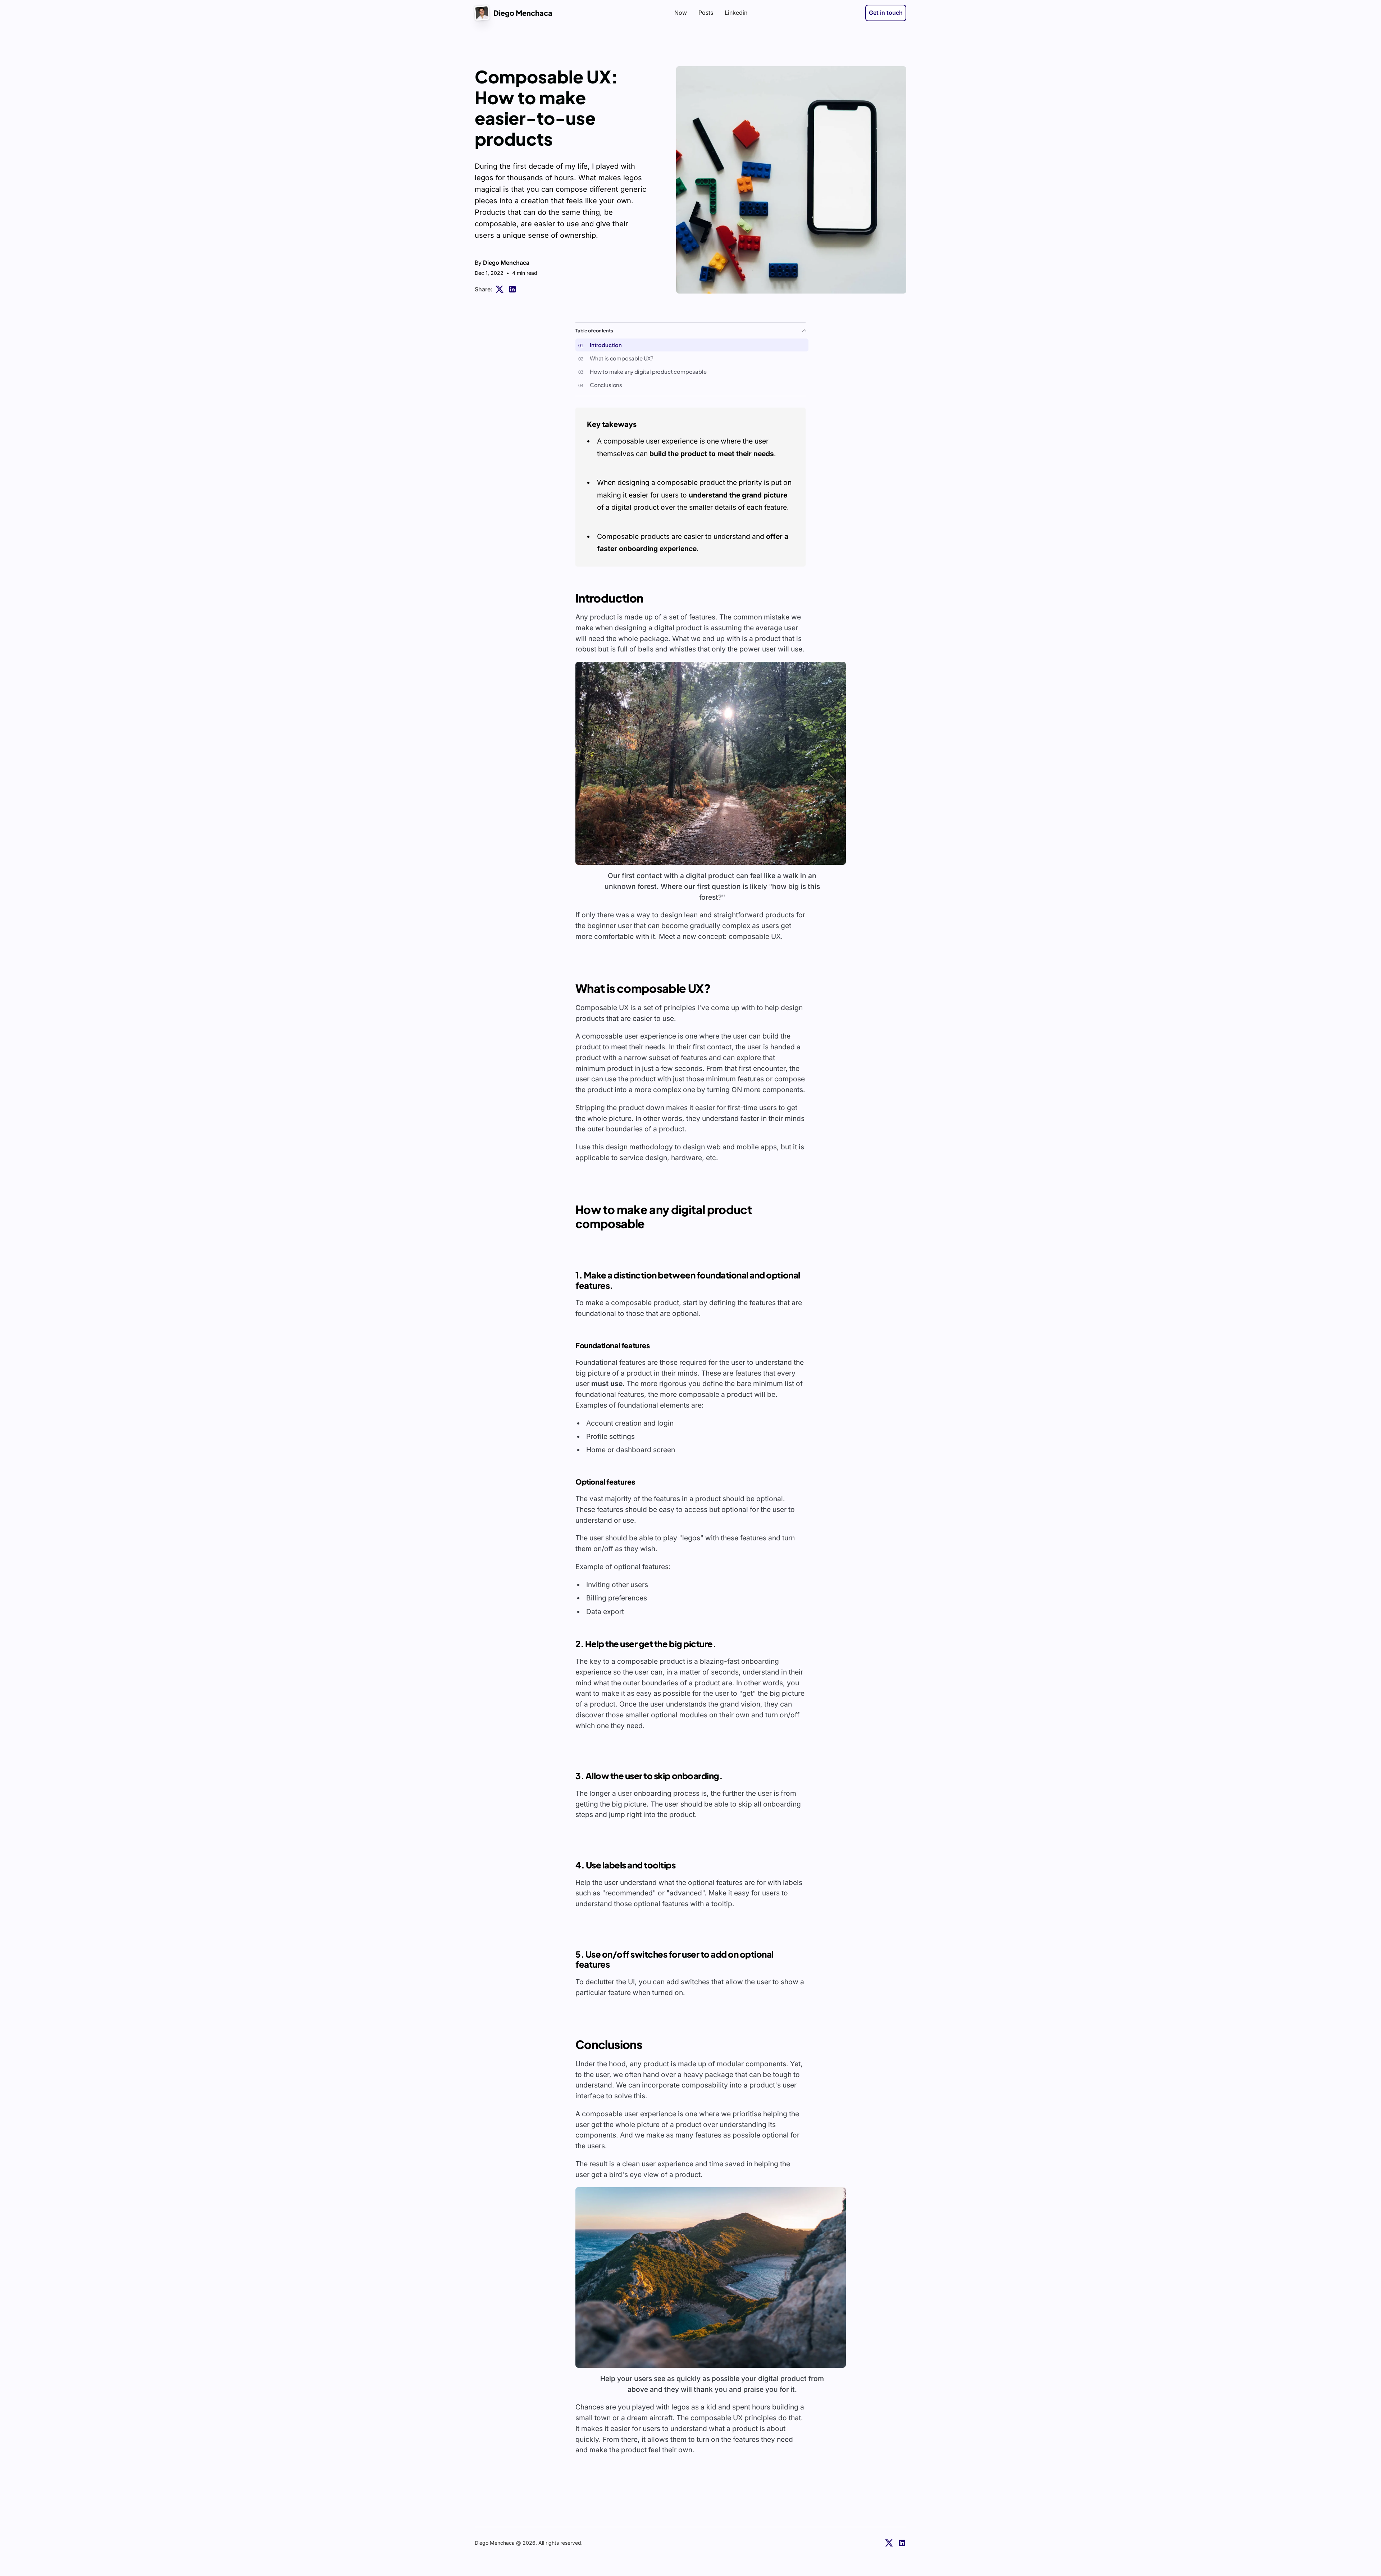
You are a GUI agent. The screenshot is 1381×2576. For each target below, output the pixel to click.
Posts (706, 13)
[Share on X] (500, 289)
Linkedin (736, 13)
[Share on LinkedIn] (512, 289)
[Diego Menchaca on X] (889, 2543)
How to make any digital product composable (648, 371)
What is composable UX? (622, 358)
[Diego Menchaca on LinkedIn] (902, 2543)
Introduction (606, 345)
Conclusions (606, 385)
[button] (711, 763)
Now (681, 13)
